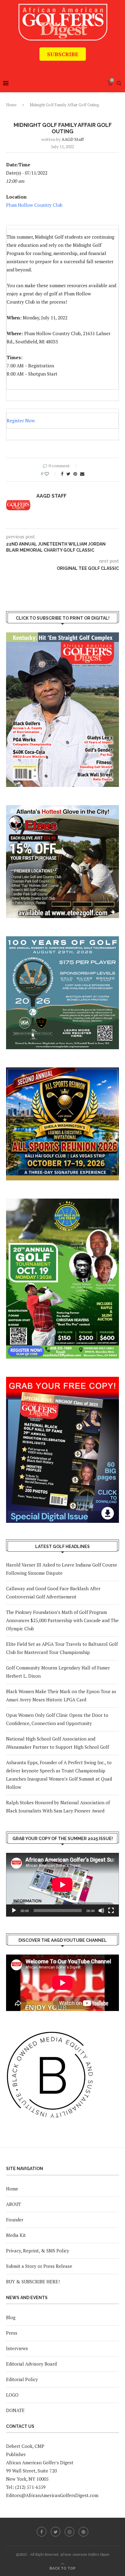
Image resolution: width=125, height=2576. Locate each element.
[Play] (14, 1911)
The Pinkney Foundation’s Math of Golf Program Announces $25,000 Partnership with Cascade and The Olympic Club (62, 1620)
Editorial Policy (22, 2379)
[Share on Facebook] (62, 474)
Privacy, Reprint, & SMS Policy (38, 2251)
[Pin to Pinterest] (75, 474)
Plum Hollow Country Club (34, 205)
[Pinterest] (83, 2532)
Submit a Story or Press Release (39, 2266)
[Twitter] (56, 2532)
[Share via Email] (82, 474)
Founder (15, 2220)
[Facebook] (42, 2532)
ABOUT (14, 2204)
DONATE (15, 2410)
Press (12, 2333)
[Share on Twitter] (68, 474)
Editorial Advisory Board (31, 2364)
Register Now (21, 420)
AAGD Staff (73, 139)
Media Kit (16, 2235)
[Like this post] (51, 474)
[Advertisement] (66, 65)
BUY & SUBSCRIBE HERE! (33, 2282)
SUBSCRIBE (63, 54)
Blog (11, 2317)
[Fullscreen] (111, 1911)
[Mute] (101, 1911)
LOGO (12, 2395)
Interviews (17, 2348)
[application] (62, 1885)
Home (11, 105)
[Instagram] (69, 2532)
